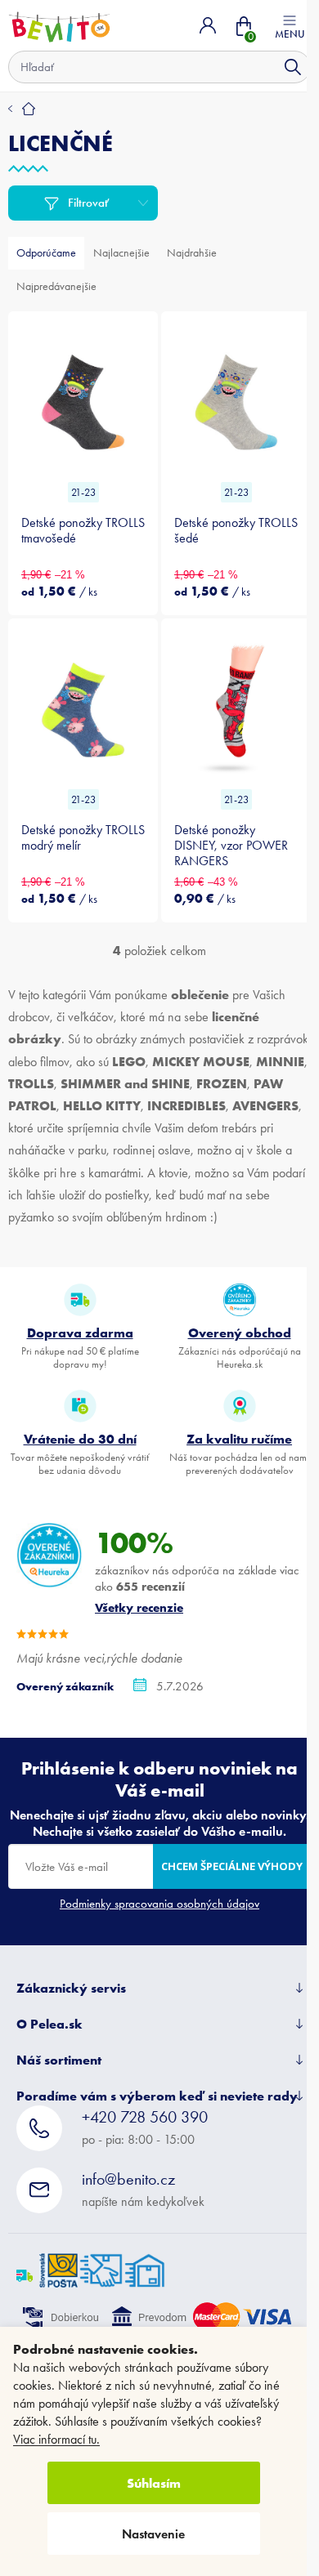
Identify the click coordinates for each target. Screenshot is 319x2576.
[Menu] (290, 25)
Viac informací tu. (56, 2439)
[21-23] (83, 399)
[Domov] (22, 109)
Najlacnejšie (121, 253)
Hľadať (293, 67)
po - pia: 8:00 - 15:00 (145, 2127)
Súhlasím (154, 2483)
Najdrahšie (192, 253)
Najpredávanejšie (56, 286)
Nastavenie (153, 2534)
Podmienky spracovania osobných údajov (159, 1904)
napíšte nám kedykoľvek (143, 2189)
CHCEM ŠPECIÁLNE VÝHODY (232, 1866)
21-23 (83, 492)
